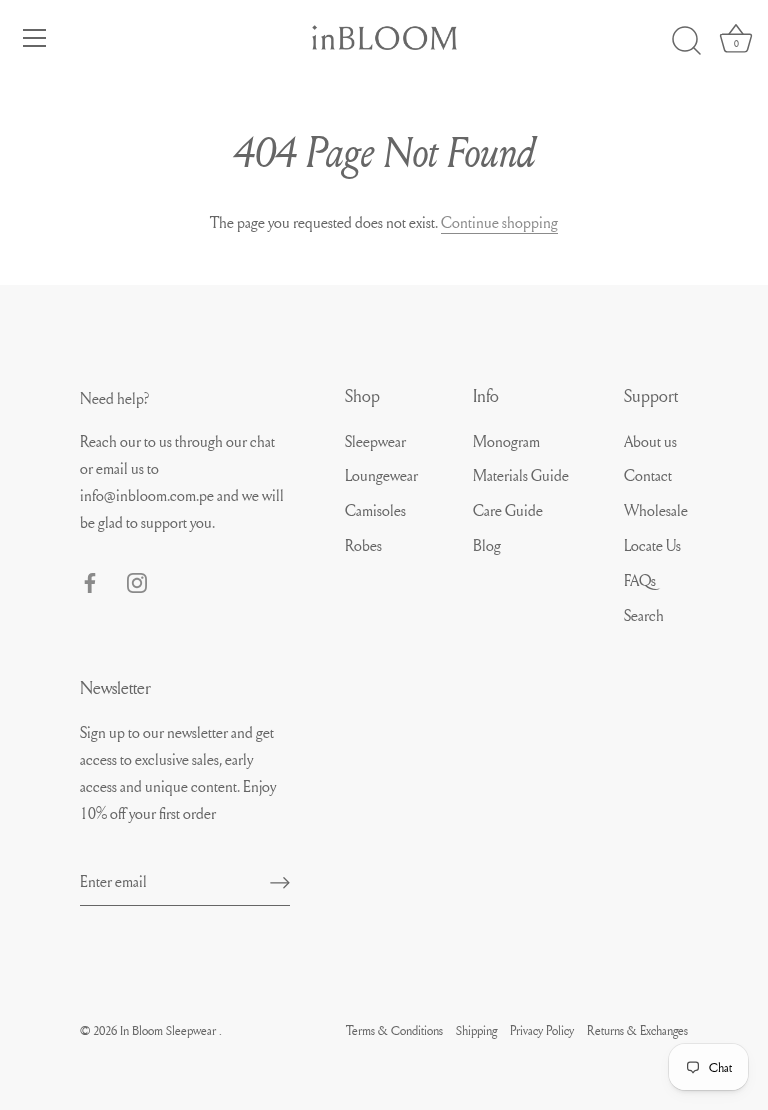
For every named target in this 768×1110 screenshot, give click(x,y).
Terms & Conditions (394, 1030)
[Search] (686, 41)
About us (650, 441)
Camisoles (375, 510)
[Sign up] (280, 881)
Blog (487, 545)
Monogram (506, 441)
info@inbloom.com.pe (148, 495)
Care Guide (508, 510)
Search (644, 615)
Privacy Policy (542, 1030)
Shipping (476, 1030)
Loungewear (381, 475)
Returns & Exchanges (637, 1030)
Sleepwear (375, 441)
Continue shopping (499, 222)
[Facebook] (90, 579)
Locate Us (652, 545)
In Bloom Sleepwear (169, 1030)
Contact (648, 475)
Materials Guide (521, 475)
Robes (363, 545)
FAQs (640, 580)
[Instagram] (137, 579)
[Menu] (35, 38)
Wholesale (656, 510)
